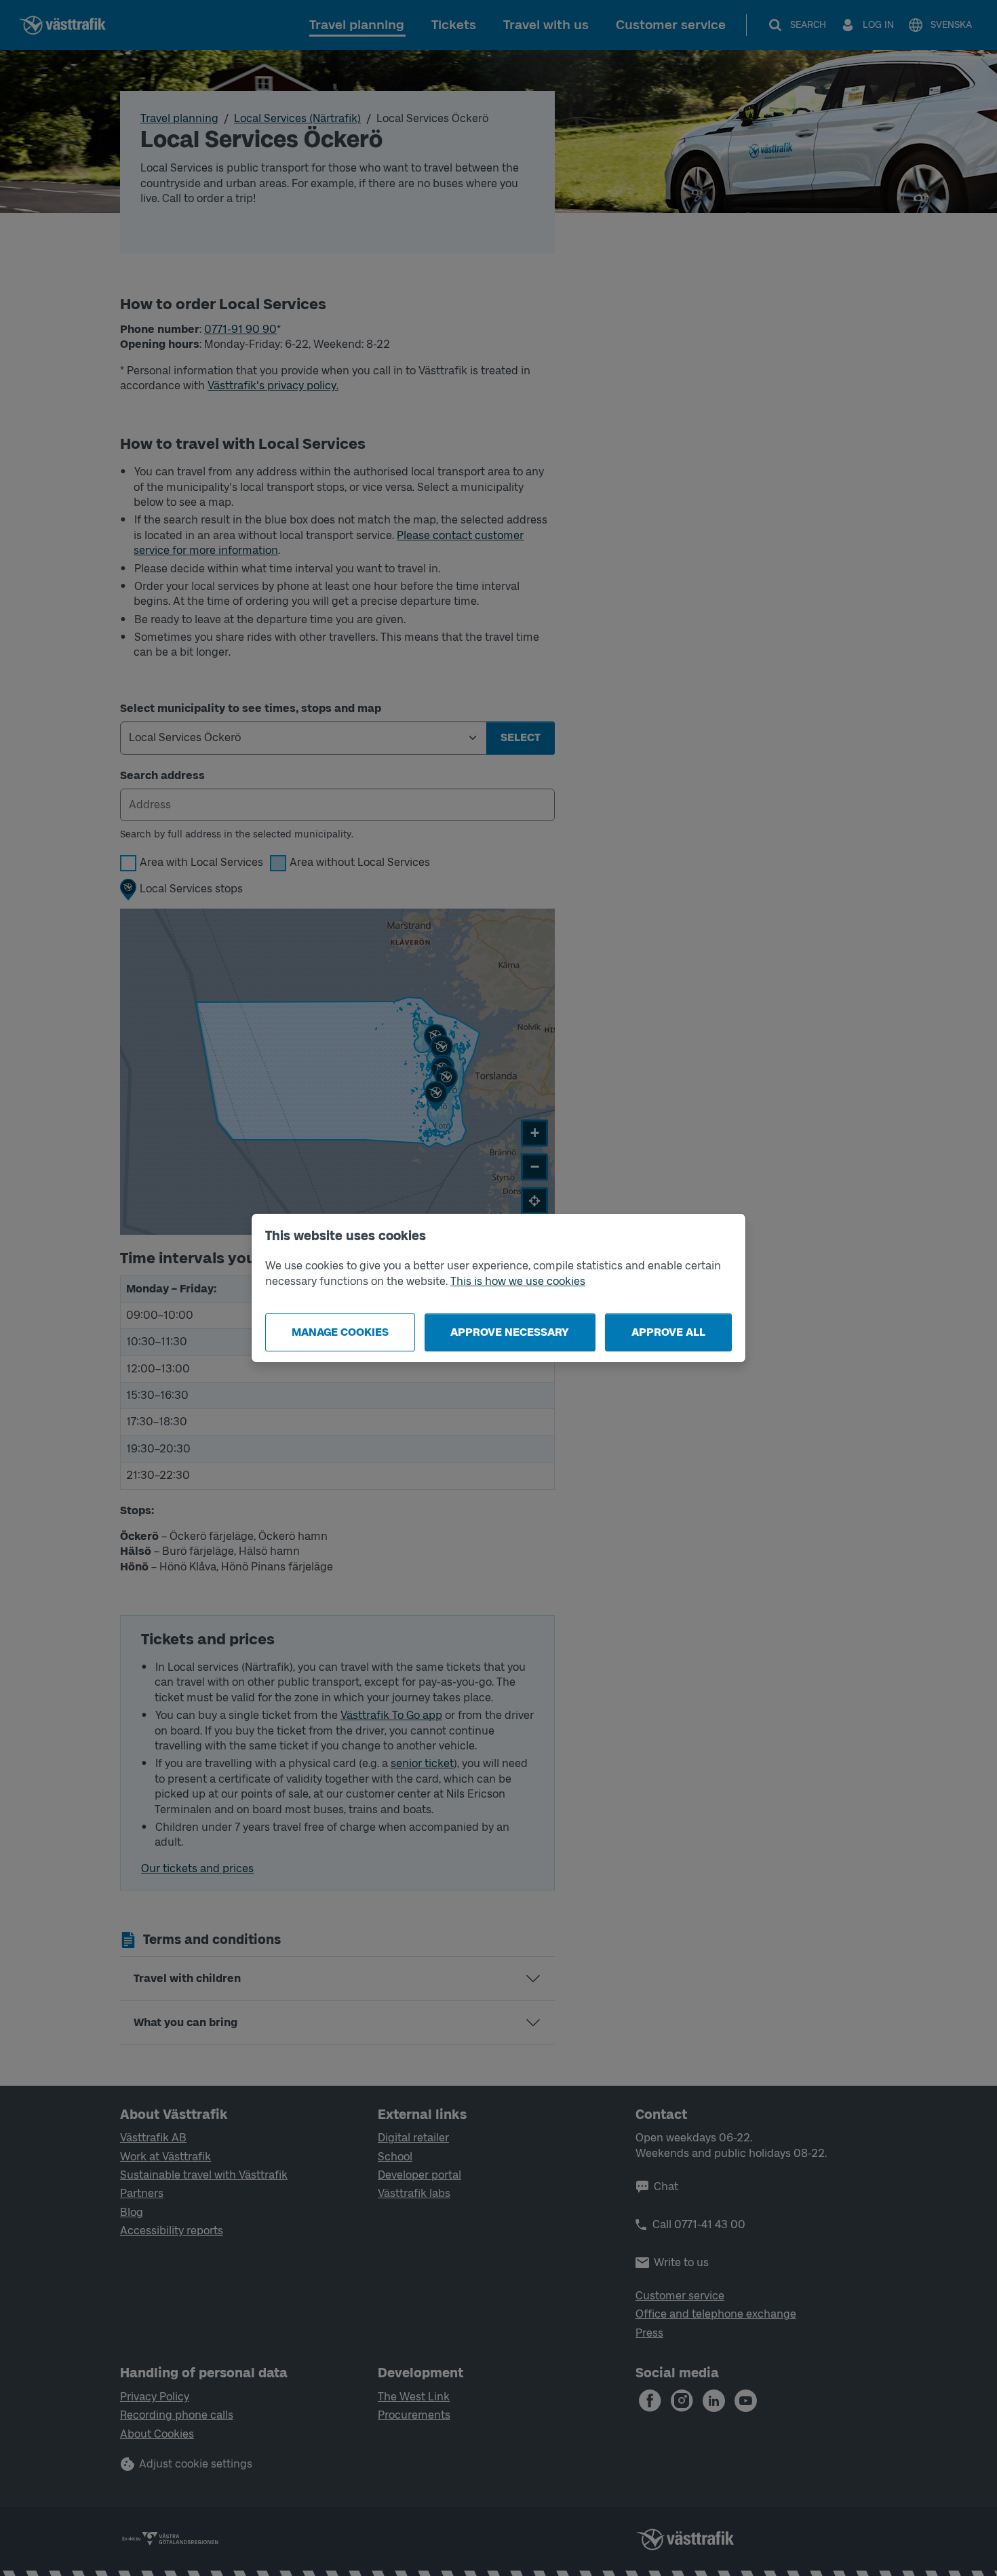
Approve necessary (510, 1332)
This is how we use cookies (518, 1281)
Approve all (668, 1332)
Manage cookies (340, 1332)
